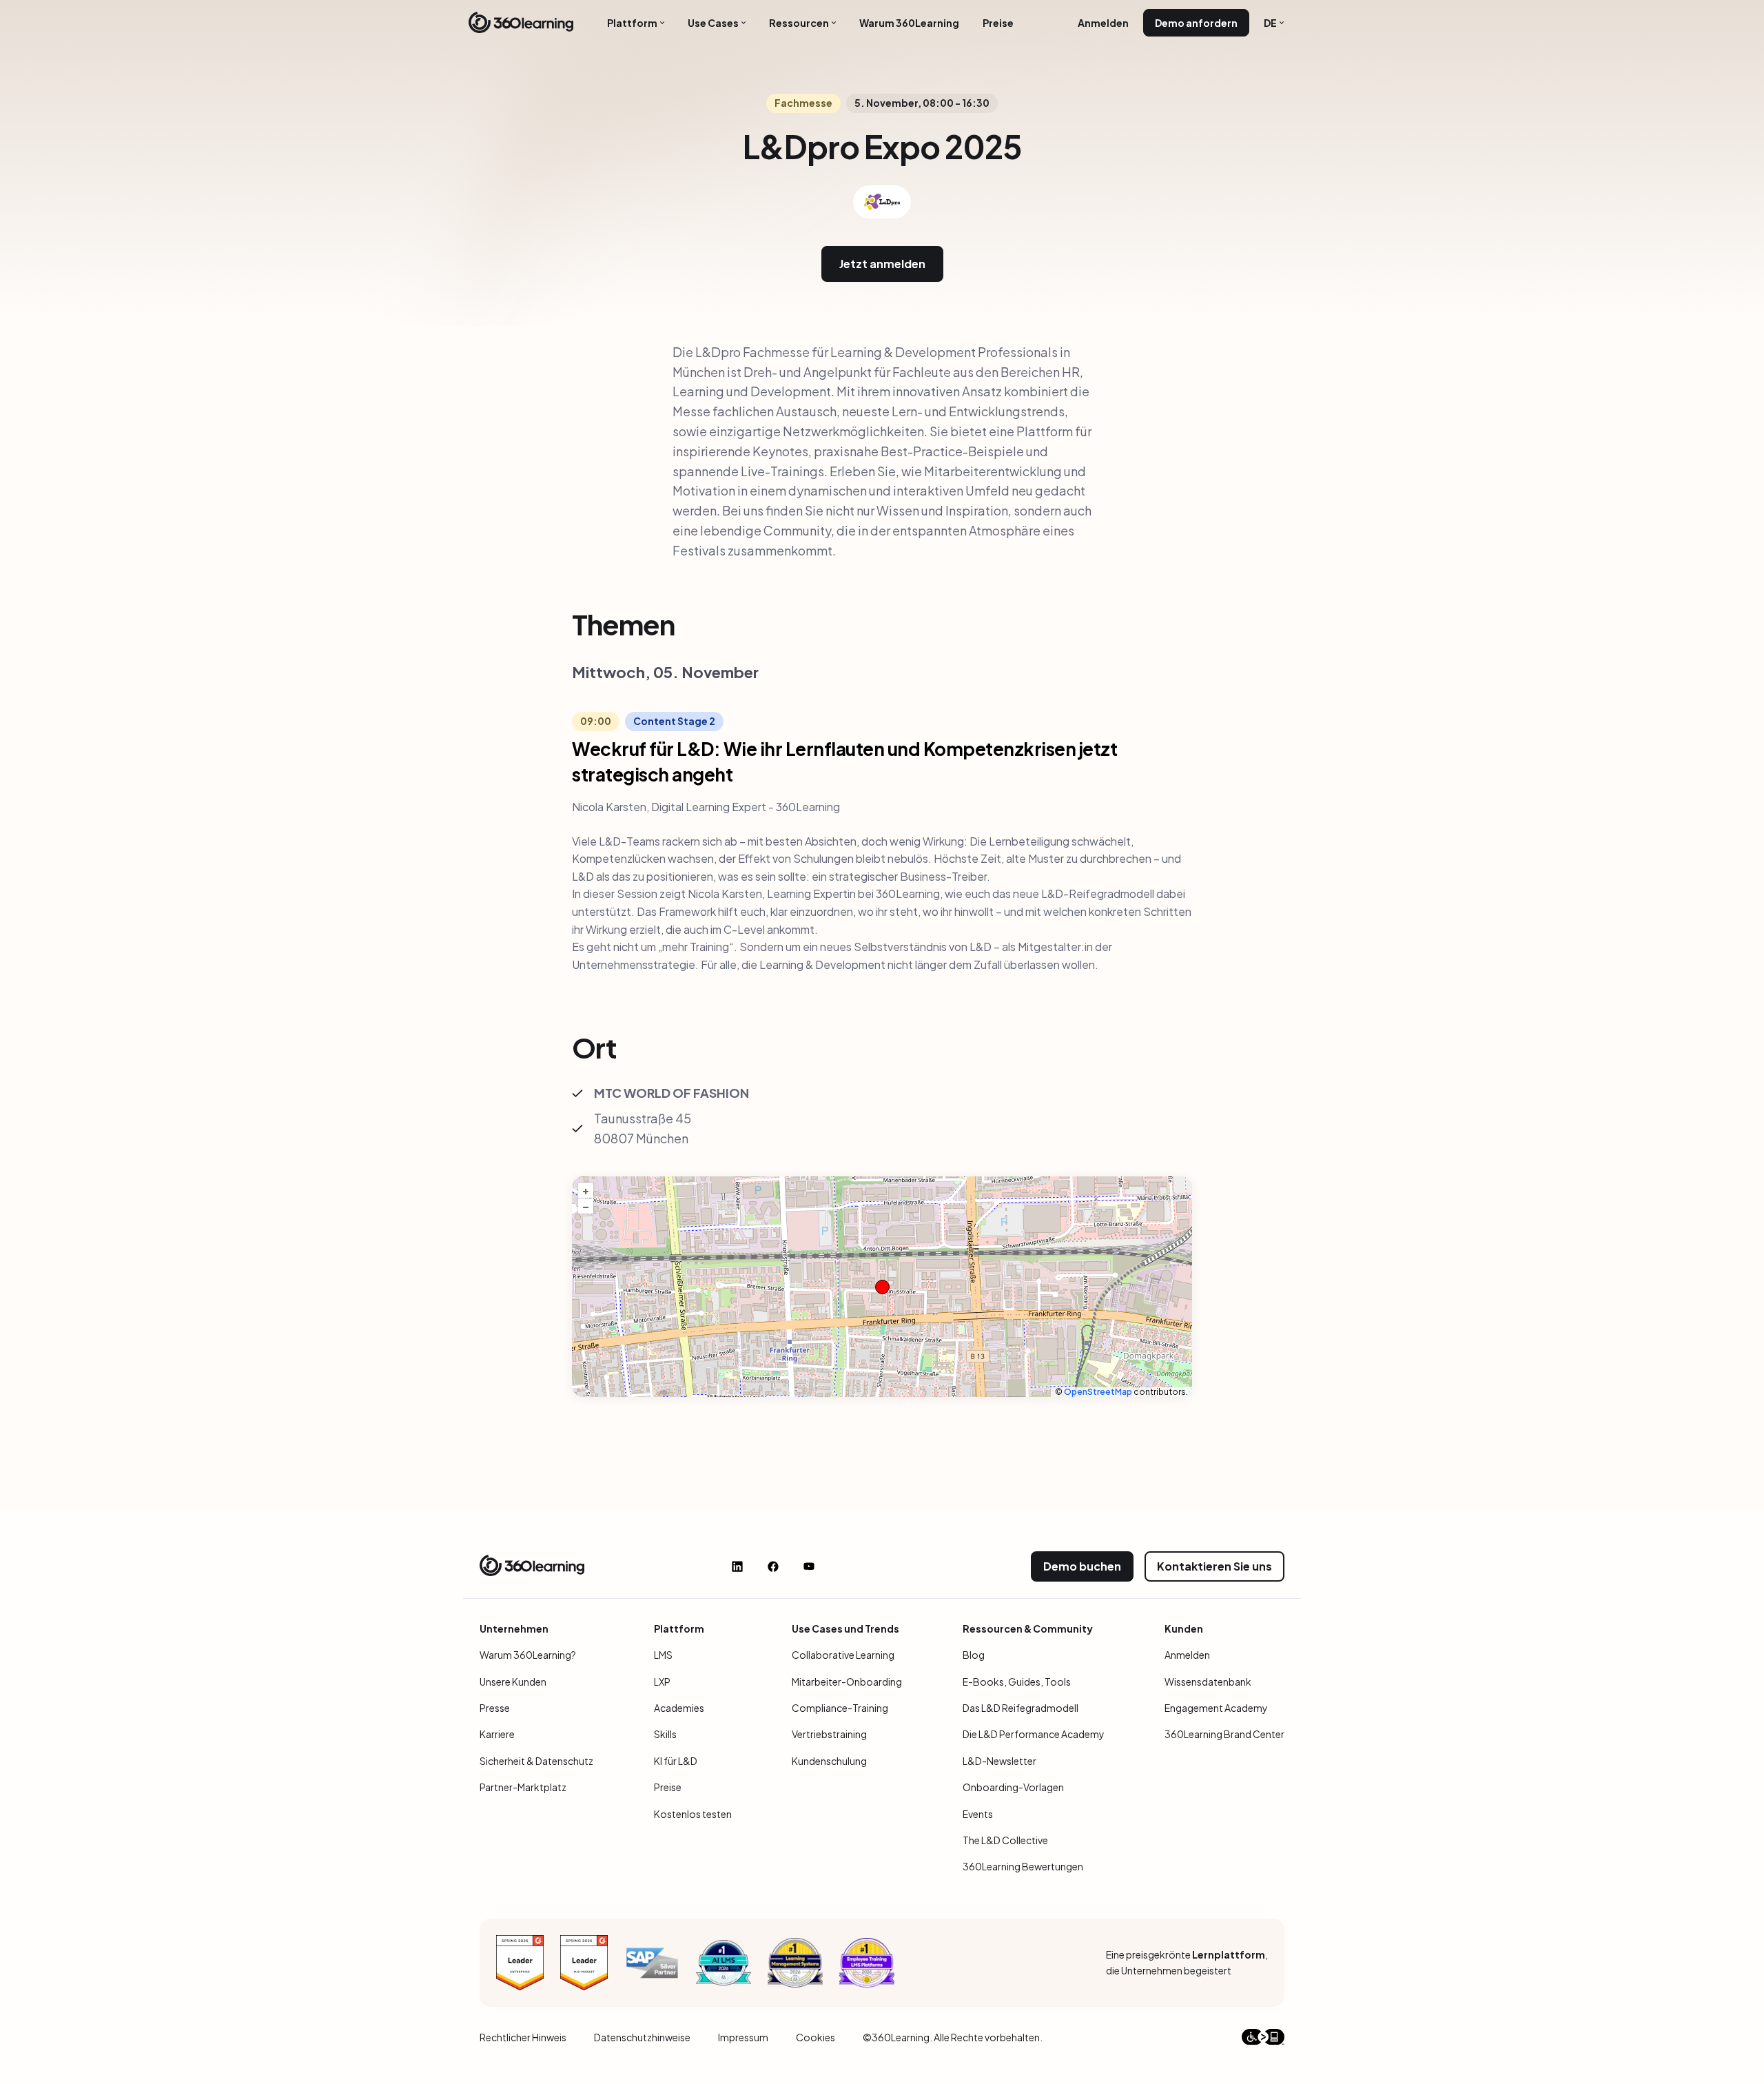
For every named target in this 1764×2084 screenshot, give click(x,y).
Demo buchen (1082, 1566)
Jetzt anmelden (882, 264)
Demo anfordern (1196, 23)
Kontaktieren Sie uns (1214, 1566)
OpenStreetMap (1098, 1392)
